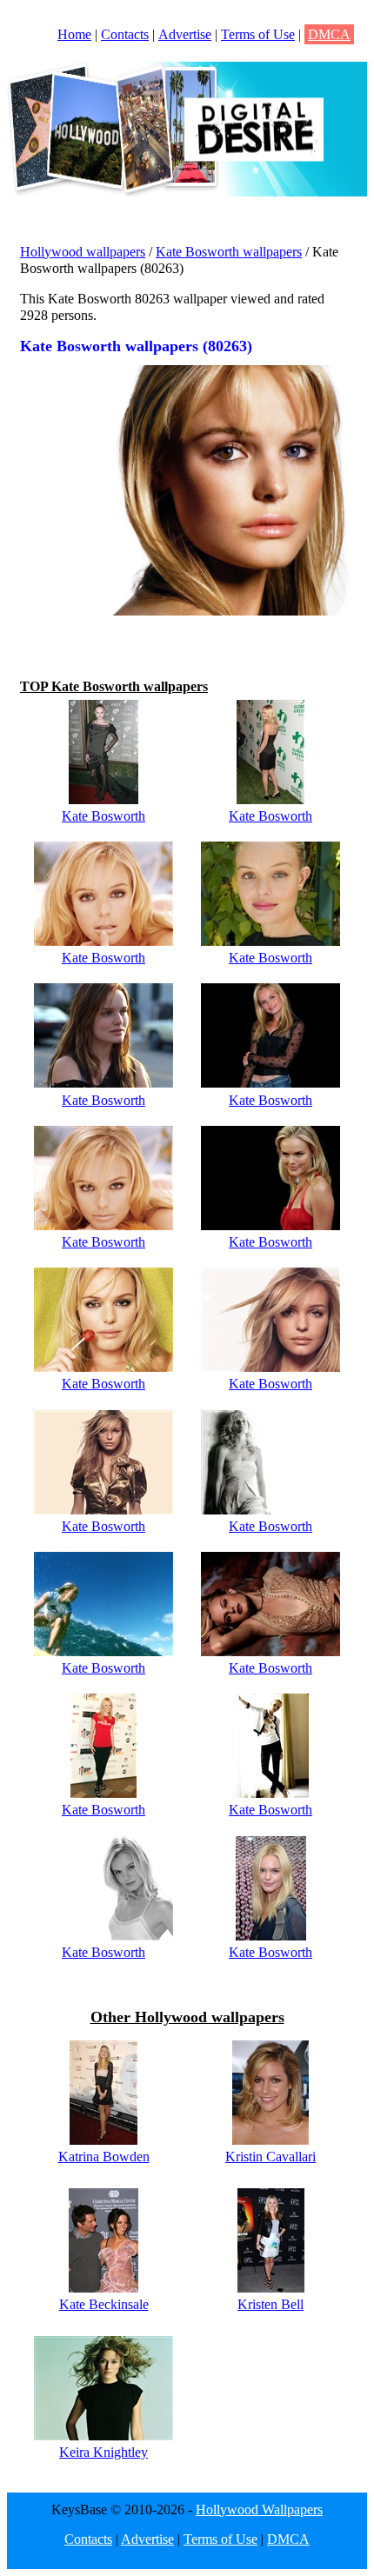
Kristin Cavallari (270, 2157)
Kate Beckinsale (104, 2304)
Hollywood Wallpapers (259, 2509)
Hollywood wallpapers (83, 252)
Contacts (125, 34)
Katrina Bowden (104, 2157)
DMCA (329, 34)
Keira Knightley (104, 2452)
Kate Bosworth (104, 816)
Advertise (185, 34)
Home (74, 34)
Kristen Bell (270, 2304)
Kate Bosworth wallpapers (229, 252)
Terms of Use (258, 34)
